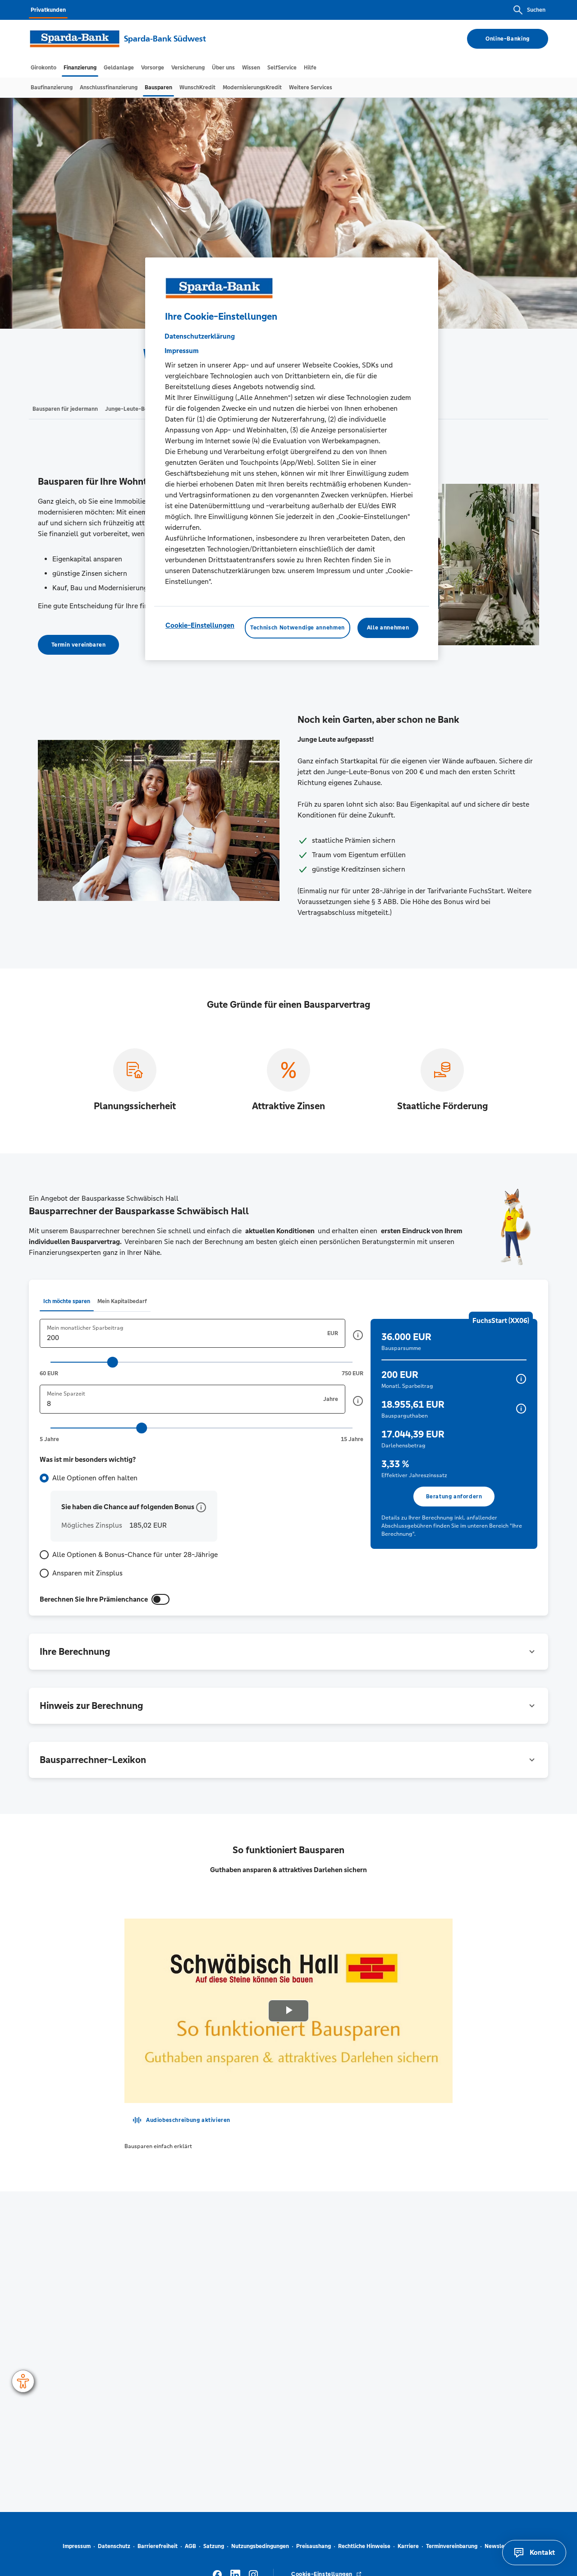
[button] (358, 1335)
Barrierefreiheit (158, 2546)
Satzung (214, 2546)
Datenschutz (114, 2546)
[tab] (44, 68)
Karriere (408, 2546)
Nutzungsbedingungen (260, 2546)
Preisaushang (314, 2546)
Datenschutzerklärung (200, 337)
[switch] (160, 1599)
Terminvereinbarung (452, 2546)
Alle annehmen (388, 628)
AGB (190, 2546)
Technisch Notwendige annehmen (298, 628)
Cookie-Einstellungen (200, 626)
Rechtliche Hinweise (364, 2546)
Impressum (77, 2546)
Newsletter (499, 2546)
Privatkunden (48, 10)
